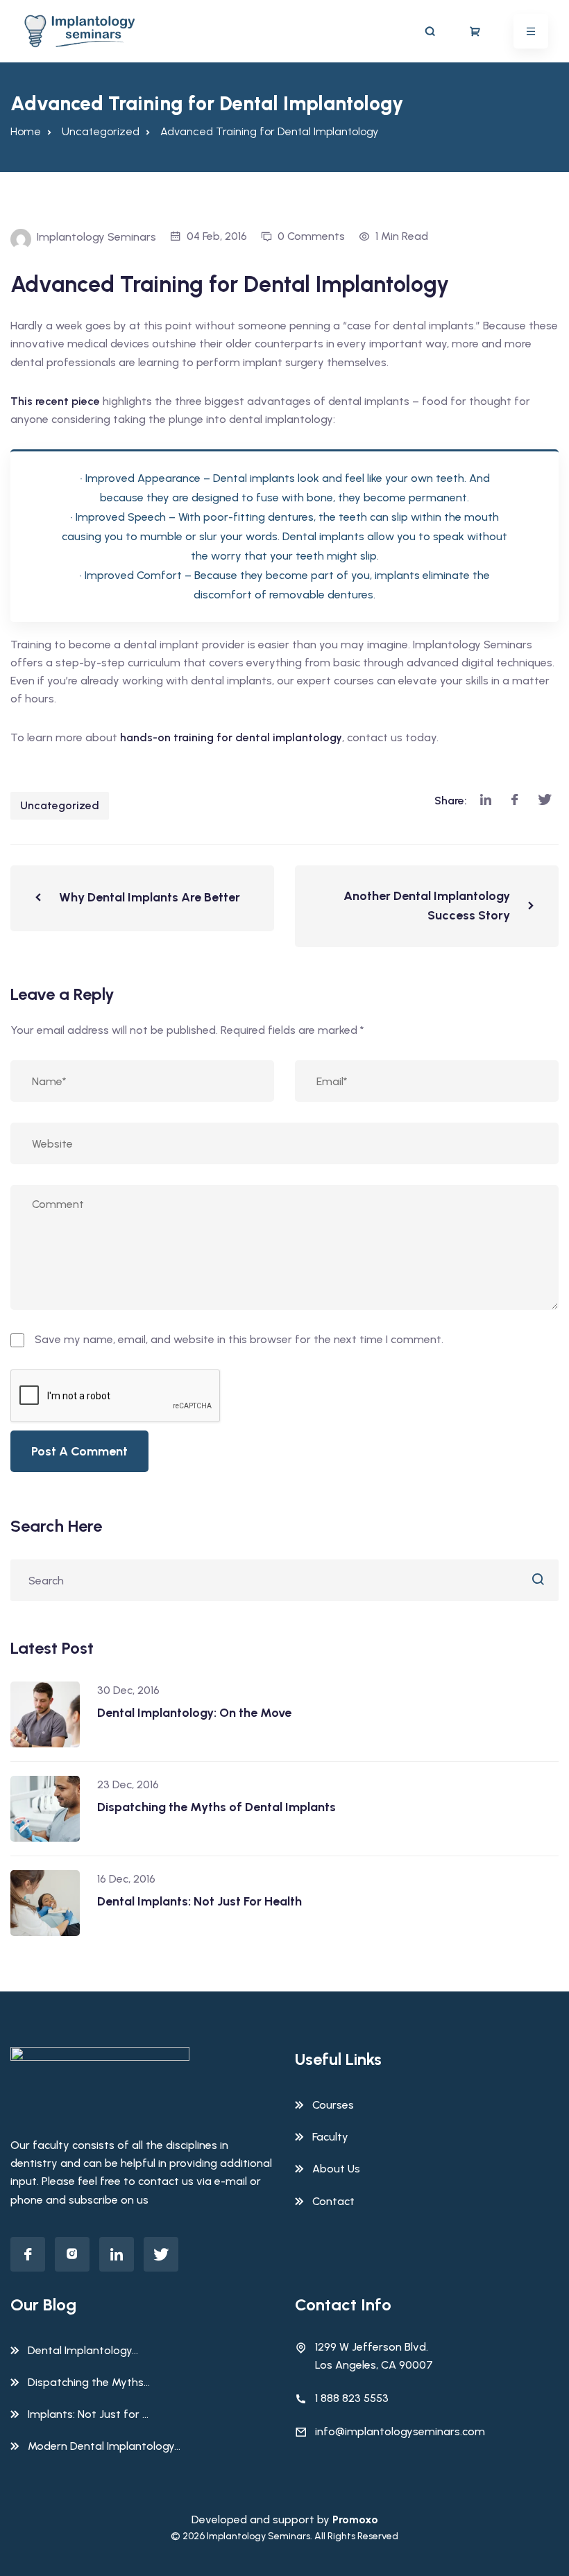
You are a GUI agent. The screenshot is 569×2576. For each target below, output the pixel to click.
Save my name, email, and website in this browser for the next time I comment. (239, 1339)
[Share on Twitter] (545, 801)
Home (26, 131)
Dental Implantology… (83, 2350)
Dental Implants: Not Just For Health (199, 1901)
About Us (336, 2169)
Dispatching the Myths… (89, 2382)
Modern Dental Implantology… (104, 2446)
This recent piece (55, 401)
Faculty (330, 2137)
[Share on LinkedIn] (486, 801)
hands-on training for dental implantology (231, 737)
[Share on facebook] (515, 801)
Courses (333, 2105)
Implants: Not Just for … (88, 2414)
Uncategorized (60, 805)
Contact (333, 2201)
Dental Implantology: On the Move (194, 1713)
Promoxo (355, 2519)
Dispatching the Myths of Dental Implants (216, 1807)
